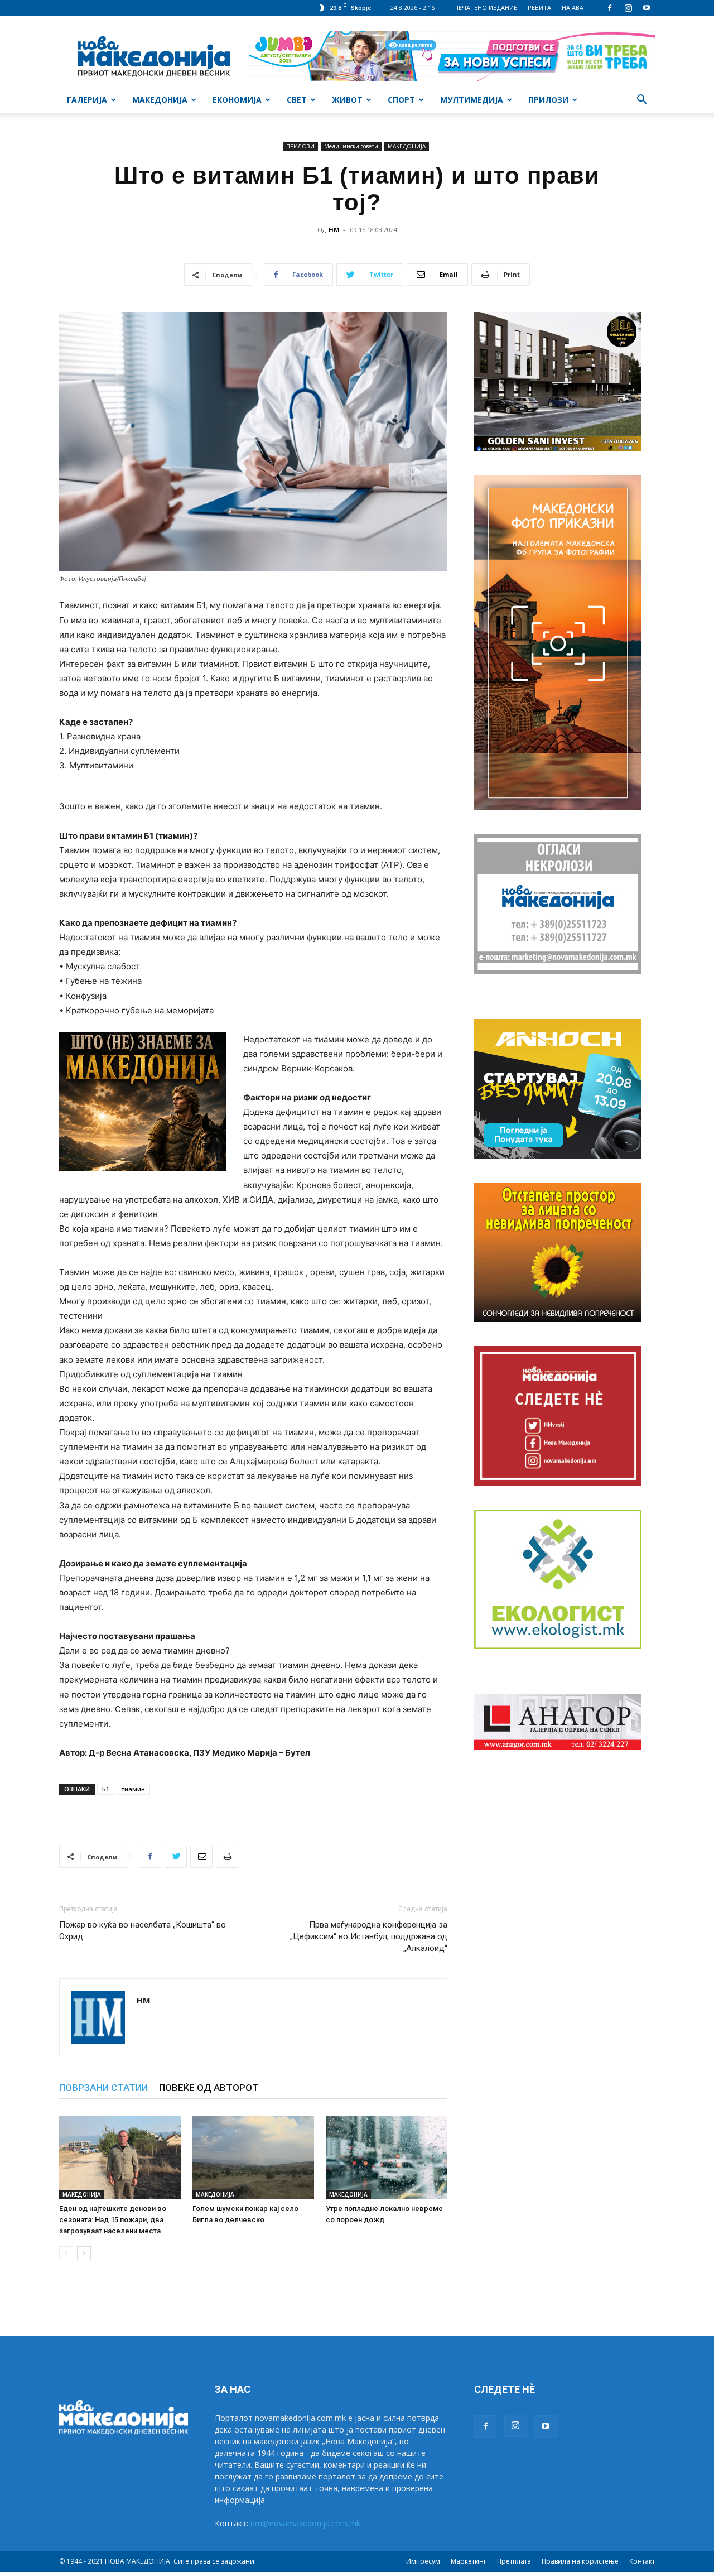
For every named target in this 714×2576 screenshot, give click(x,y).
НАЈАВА (573, 8)
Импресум (423, 2561)
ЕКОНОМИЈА (237, 100)
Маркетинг (469, 2561)
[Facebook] (610, 8)
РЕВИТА (539, 8)
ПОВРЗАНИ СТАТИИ (103, 2088)
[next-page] (84, 2253)
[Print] (227, 1857)
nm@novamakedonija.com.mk (305, 2523)
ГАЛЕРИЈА (87, 100)
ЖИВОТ (347, 100)
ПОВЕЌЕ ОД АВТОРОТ (209, 2088)
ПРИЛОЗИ (548, 100)
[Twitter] (176, 1857)
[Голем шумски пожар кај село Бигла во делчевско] (253, 2157)
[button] (641, 101)
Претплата (514, 2561)
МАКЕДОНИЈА (160, 100)
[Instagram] (628, 8)
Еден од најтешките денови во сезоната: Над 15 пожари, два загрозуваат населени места (113, 2220)
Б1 (106, 1789)
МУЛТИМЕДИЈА (472, 100)
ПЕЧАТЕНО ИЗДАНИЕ (486, 8)
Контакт (642, 2561)
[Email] (201, 1857)
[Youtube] (647, 8)
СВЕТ (297, 100)
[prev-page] (66, 2253)
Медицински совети (351, 146)
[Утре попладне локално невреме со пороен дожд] (387, 2157)
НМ (334, 230)
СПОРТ (401, 100)
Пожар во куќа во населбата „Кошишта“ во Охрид (143, 1931)
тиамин (133, 1789)
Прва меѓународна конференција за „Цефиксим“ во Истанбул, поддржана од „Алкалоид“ (369, 1936)
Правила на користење (580, 2561)
